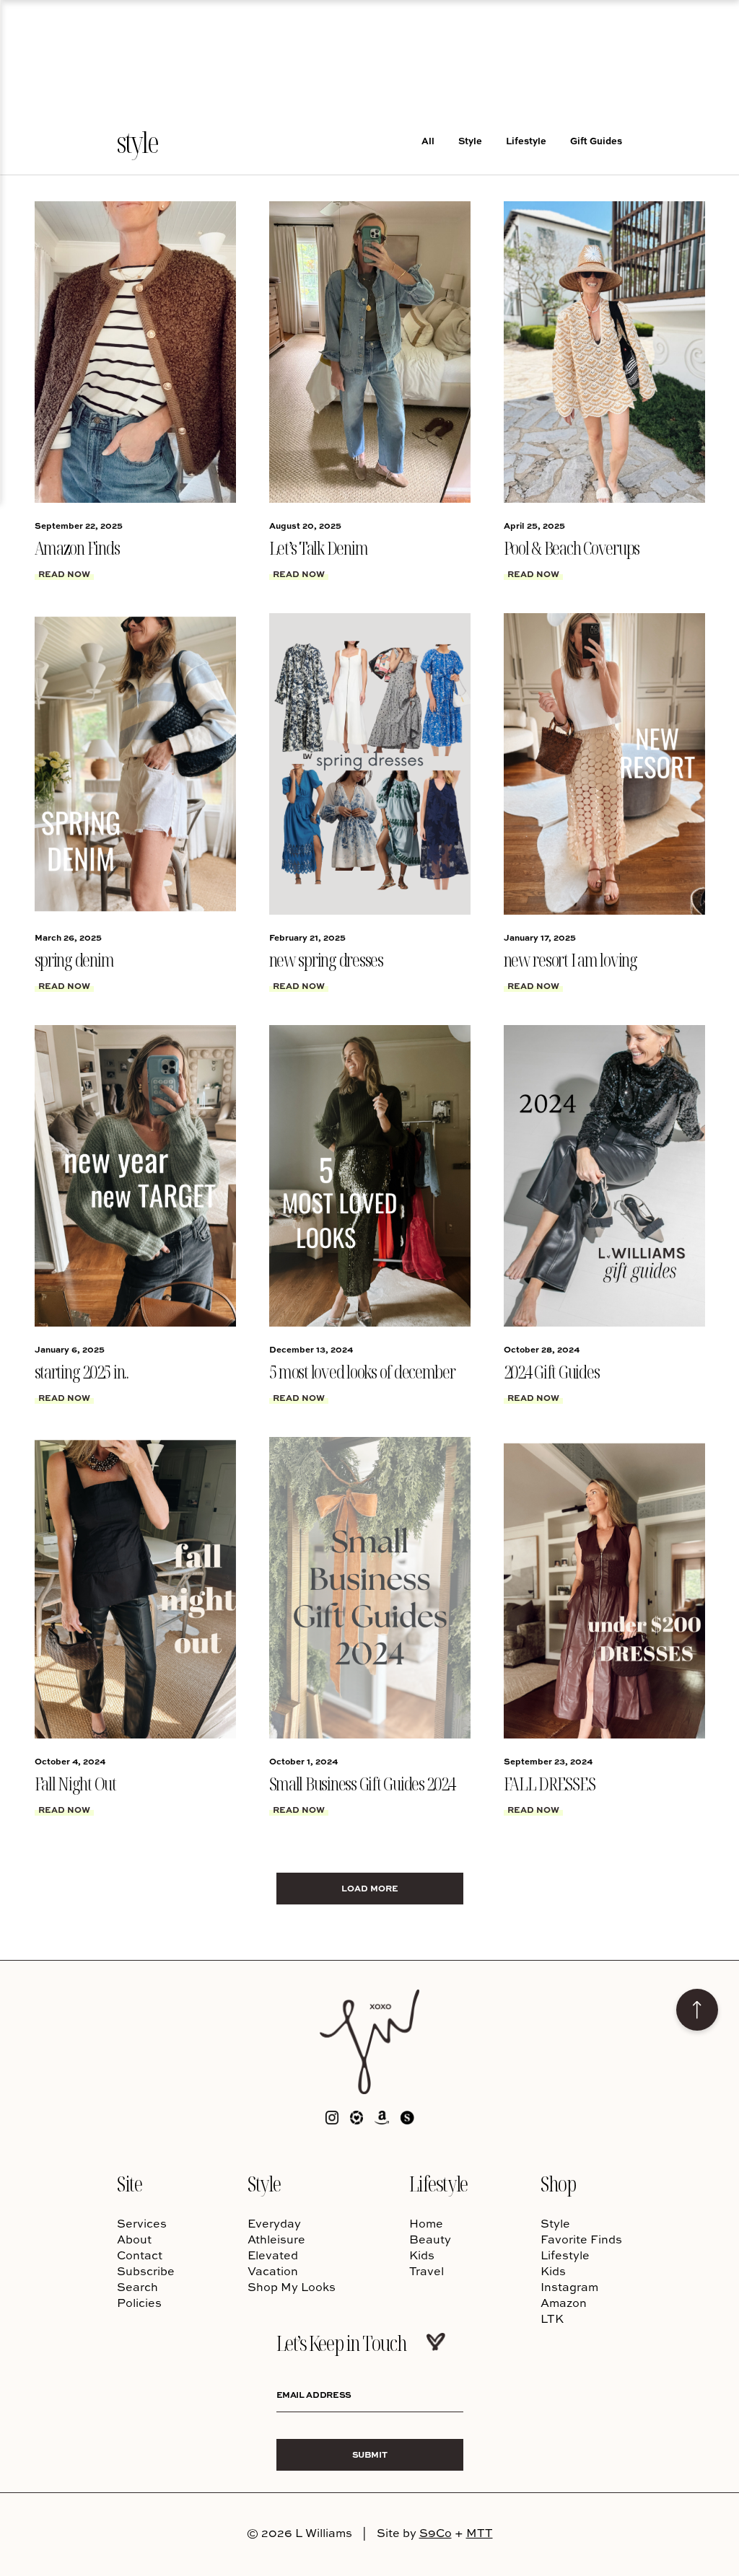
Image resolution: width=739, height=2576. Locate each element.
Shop (558, 2183)
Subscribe (146, 2271)
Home (426, 2223)
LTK (552, 2318)
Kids (422, 2255)
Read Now (64, 573)
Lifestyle (526, 140)
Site (129, 2183)
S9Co (436, 2533)
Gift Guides (596, 140)
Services (142, 2223)
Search (137, 2287)
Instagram (569, 2287)
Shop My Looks (292, 2287)
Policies (139, 2303)
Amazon (564, 2303)
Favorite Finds (581, 2239)
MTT (480, 2533)
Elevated (273, 2255)
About (134, 2239)
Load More (370, 1888)
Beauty (430, 2239)
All (428, 140)
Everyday (274, 2223)
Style (470, 140)
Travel (427, 2271)
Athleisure (276, 2239)
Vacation (273, 2271)
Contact (140, 2255)
